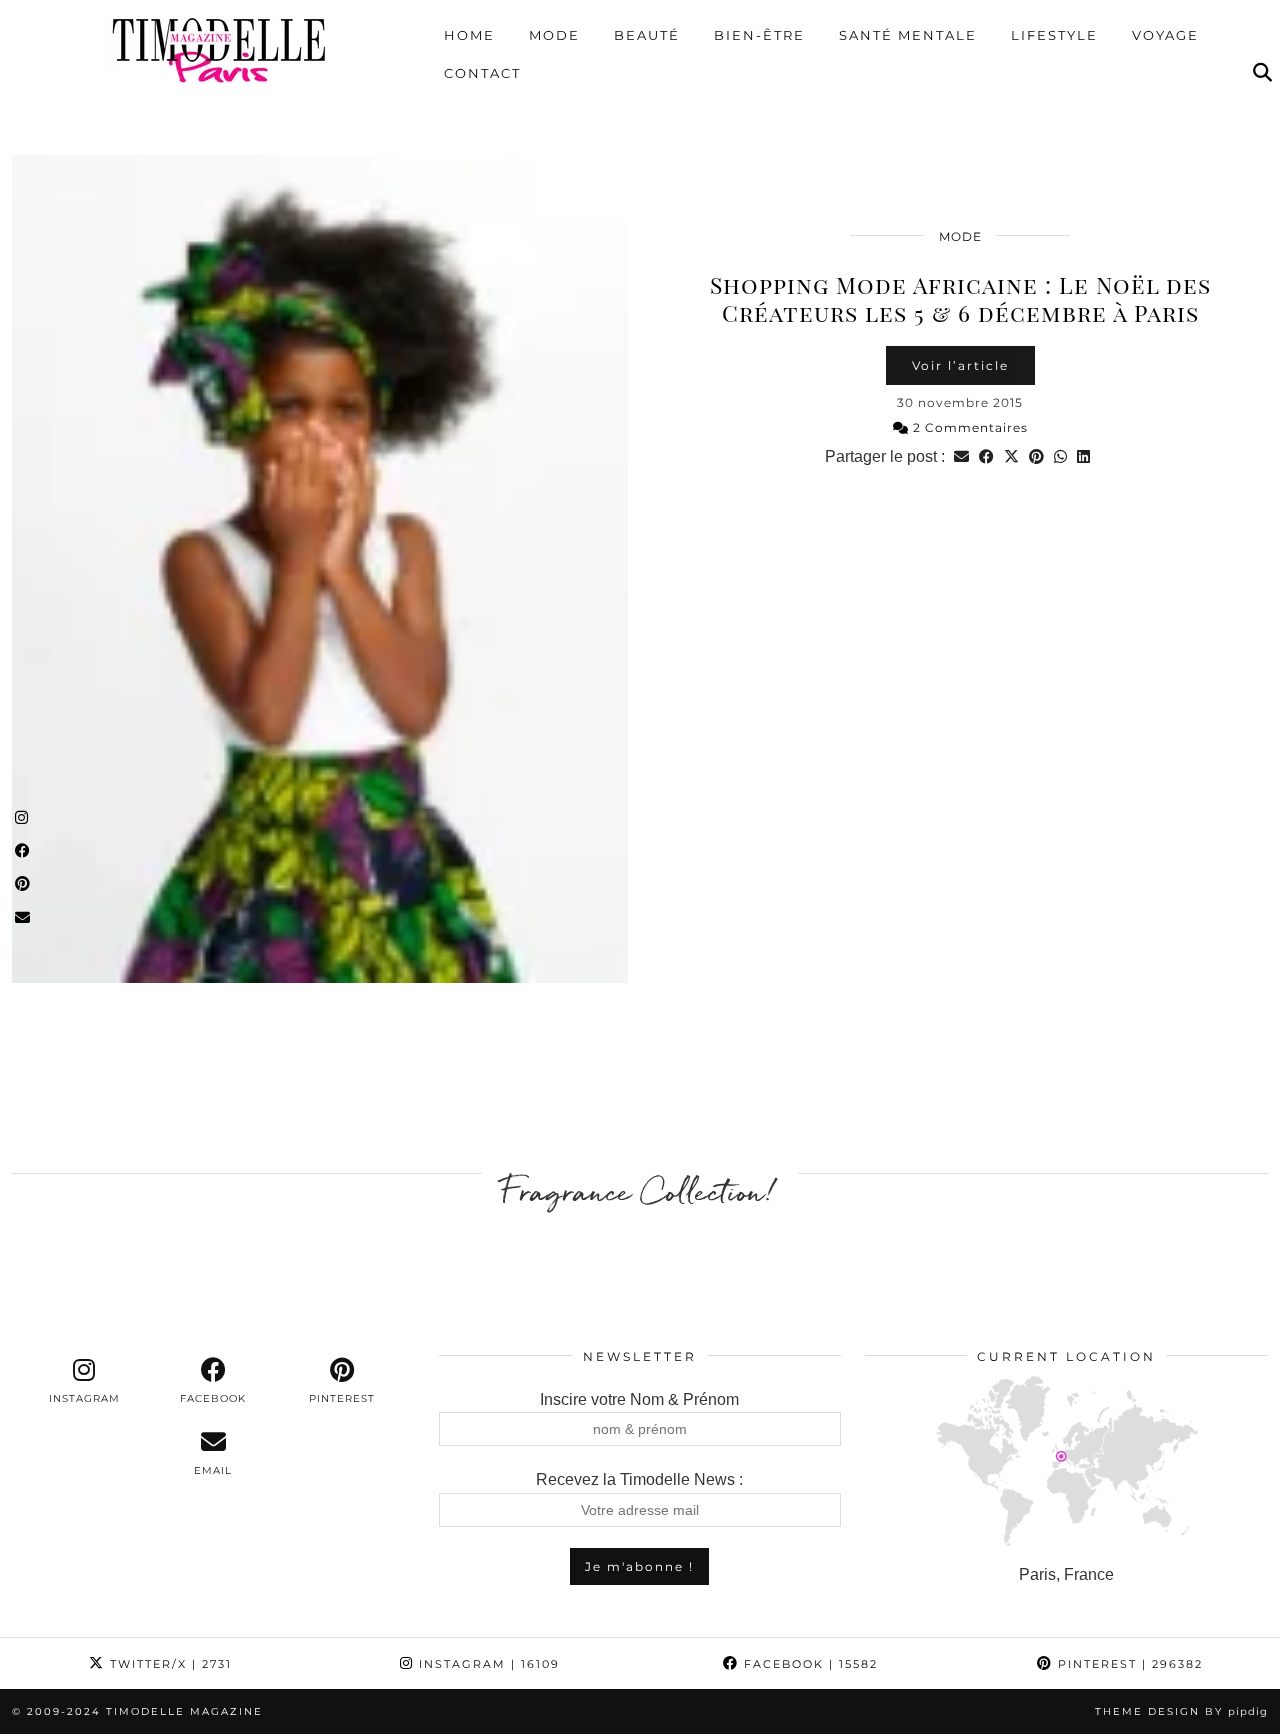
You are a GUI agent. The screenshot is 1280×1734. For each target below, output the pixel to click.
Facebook (808, 1664)
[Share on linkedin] (1083, 456)
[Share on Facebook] (986, 456)
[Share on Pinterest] (1036, 456)
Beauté (647, 35)
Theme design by (1181, 1711)
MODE (960, 236)
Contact (482, 73)
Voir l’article (960, 365)
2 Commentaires (968, 427)
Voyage (1165, 35)
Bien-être (759, 35)
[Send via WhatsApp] (1060, 456)
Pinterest (1128, 1664)
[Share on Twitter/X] (1011, 456)
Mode (554, 35)
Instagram (487, 1664)
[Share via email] (961, 456)
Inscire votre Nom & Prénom (639, 1399)
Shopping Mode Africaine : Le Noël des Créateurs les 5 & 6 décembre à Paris (960, 298)
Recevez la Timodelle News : (639, 1479)
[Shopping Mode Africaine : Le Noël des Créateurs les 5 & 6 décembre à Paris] (320, 569)
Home (469, 35)
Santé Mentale (908, 35)
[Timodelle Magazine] (218, 49)
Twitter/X (168, 1664)
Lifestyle (1054, 35)
